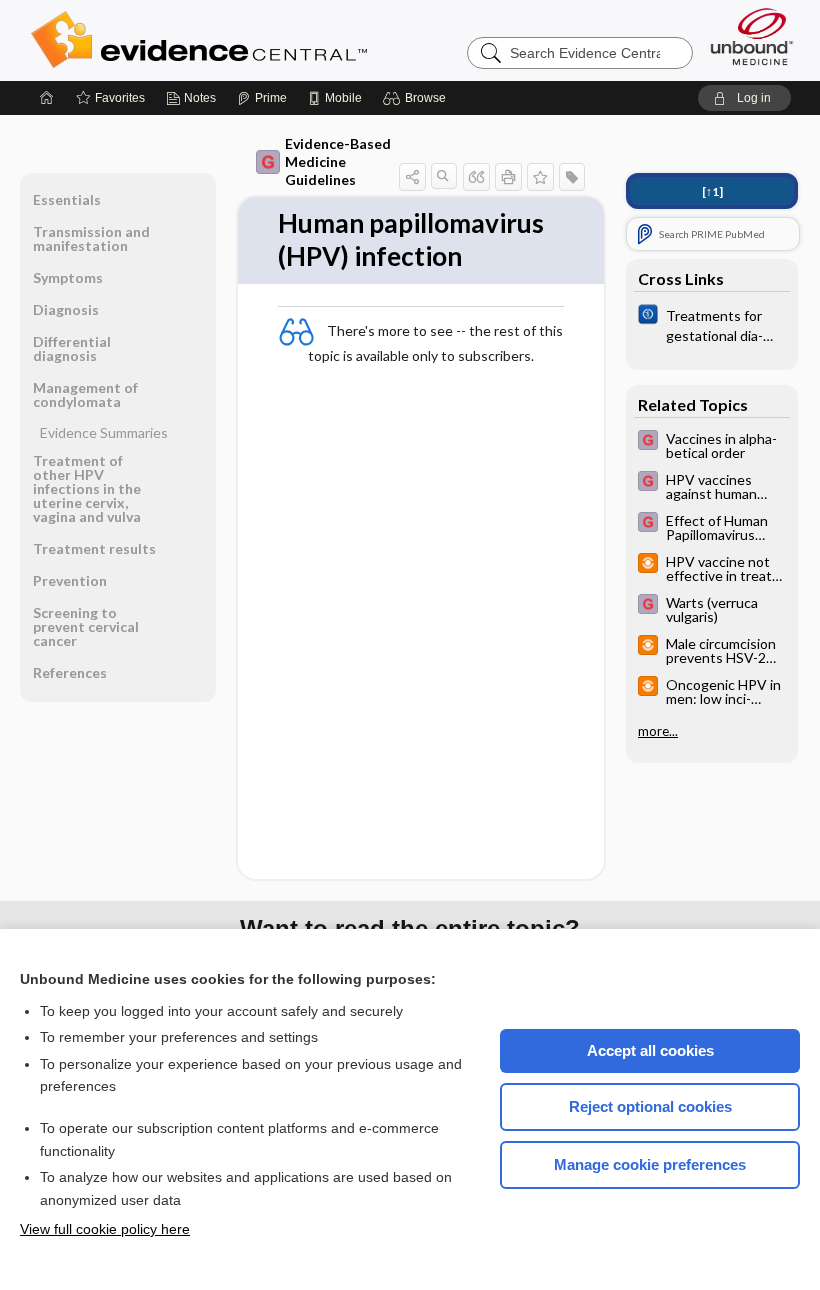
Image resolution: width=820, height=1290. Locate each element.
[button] (417, 98)
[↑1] (712, 191)
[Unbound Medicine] (752, 36)
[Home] (47, 98)
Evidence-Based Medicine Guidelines (338, 161)
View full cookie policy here (105, 1229)
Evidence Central (279, 40)
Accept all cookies (650, 1050)
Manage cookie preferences (650, 1164)
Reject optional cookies (650, 1106)
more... (658, 731)
